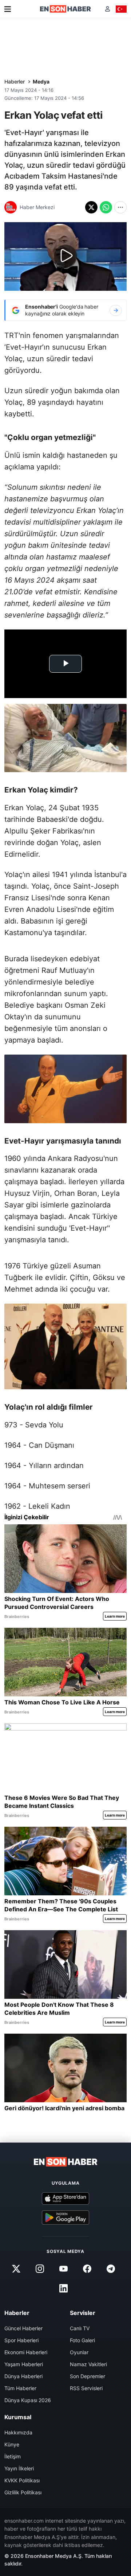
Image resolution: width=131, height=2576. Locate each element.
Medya (41, 81)
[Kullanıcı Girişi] (108, 9)
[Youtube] (63, 2269)
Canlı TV (80, 2328)
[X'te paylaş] (91, 207)
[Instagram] (40, 2269)
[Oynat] (65, 256)
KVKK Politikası (22, 2480)
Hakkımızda (18, 2432)
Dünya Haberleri (23, 2376)
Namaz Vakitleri (88, 2364)
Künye (12, 2444)
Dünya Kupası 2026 (28, 2400)
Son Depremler (88, 2376)
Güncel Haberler (23, 2328)
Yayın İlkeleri (19, 2468)
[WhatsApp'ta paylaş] (106, 207)
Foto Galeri (82, 2340)
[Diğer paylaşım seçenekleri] (120, 207)
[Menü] (8, 9)
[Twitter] (16, 2269)
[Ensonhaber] (65, 9)
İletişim (13, 2456)
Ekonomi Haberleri (26, 2352)
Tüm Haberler (20, 2388)
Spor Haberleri (21, 2340)
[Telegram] (111, 2269)
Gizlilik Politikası (23, 2492)
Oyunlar (79, 2352)
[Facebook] (87, 2269)
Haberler (15, 81)
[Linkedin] (63, 2288)
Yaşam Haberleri (24, 2364)
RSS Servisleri (86, 2388)
